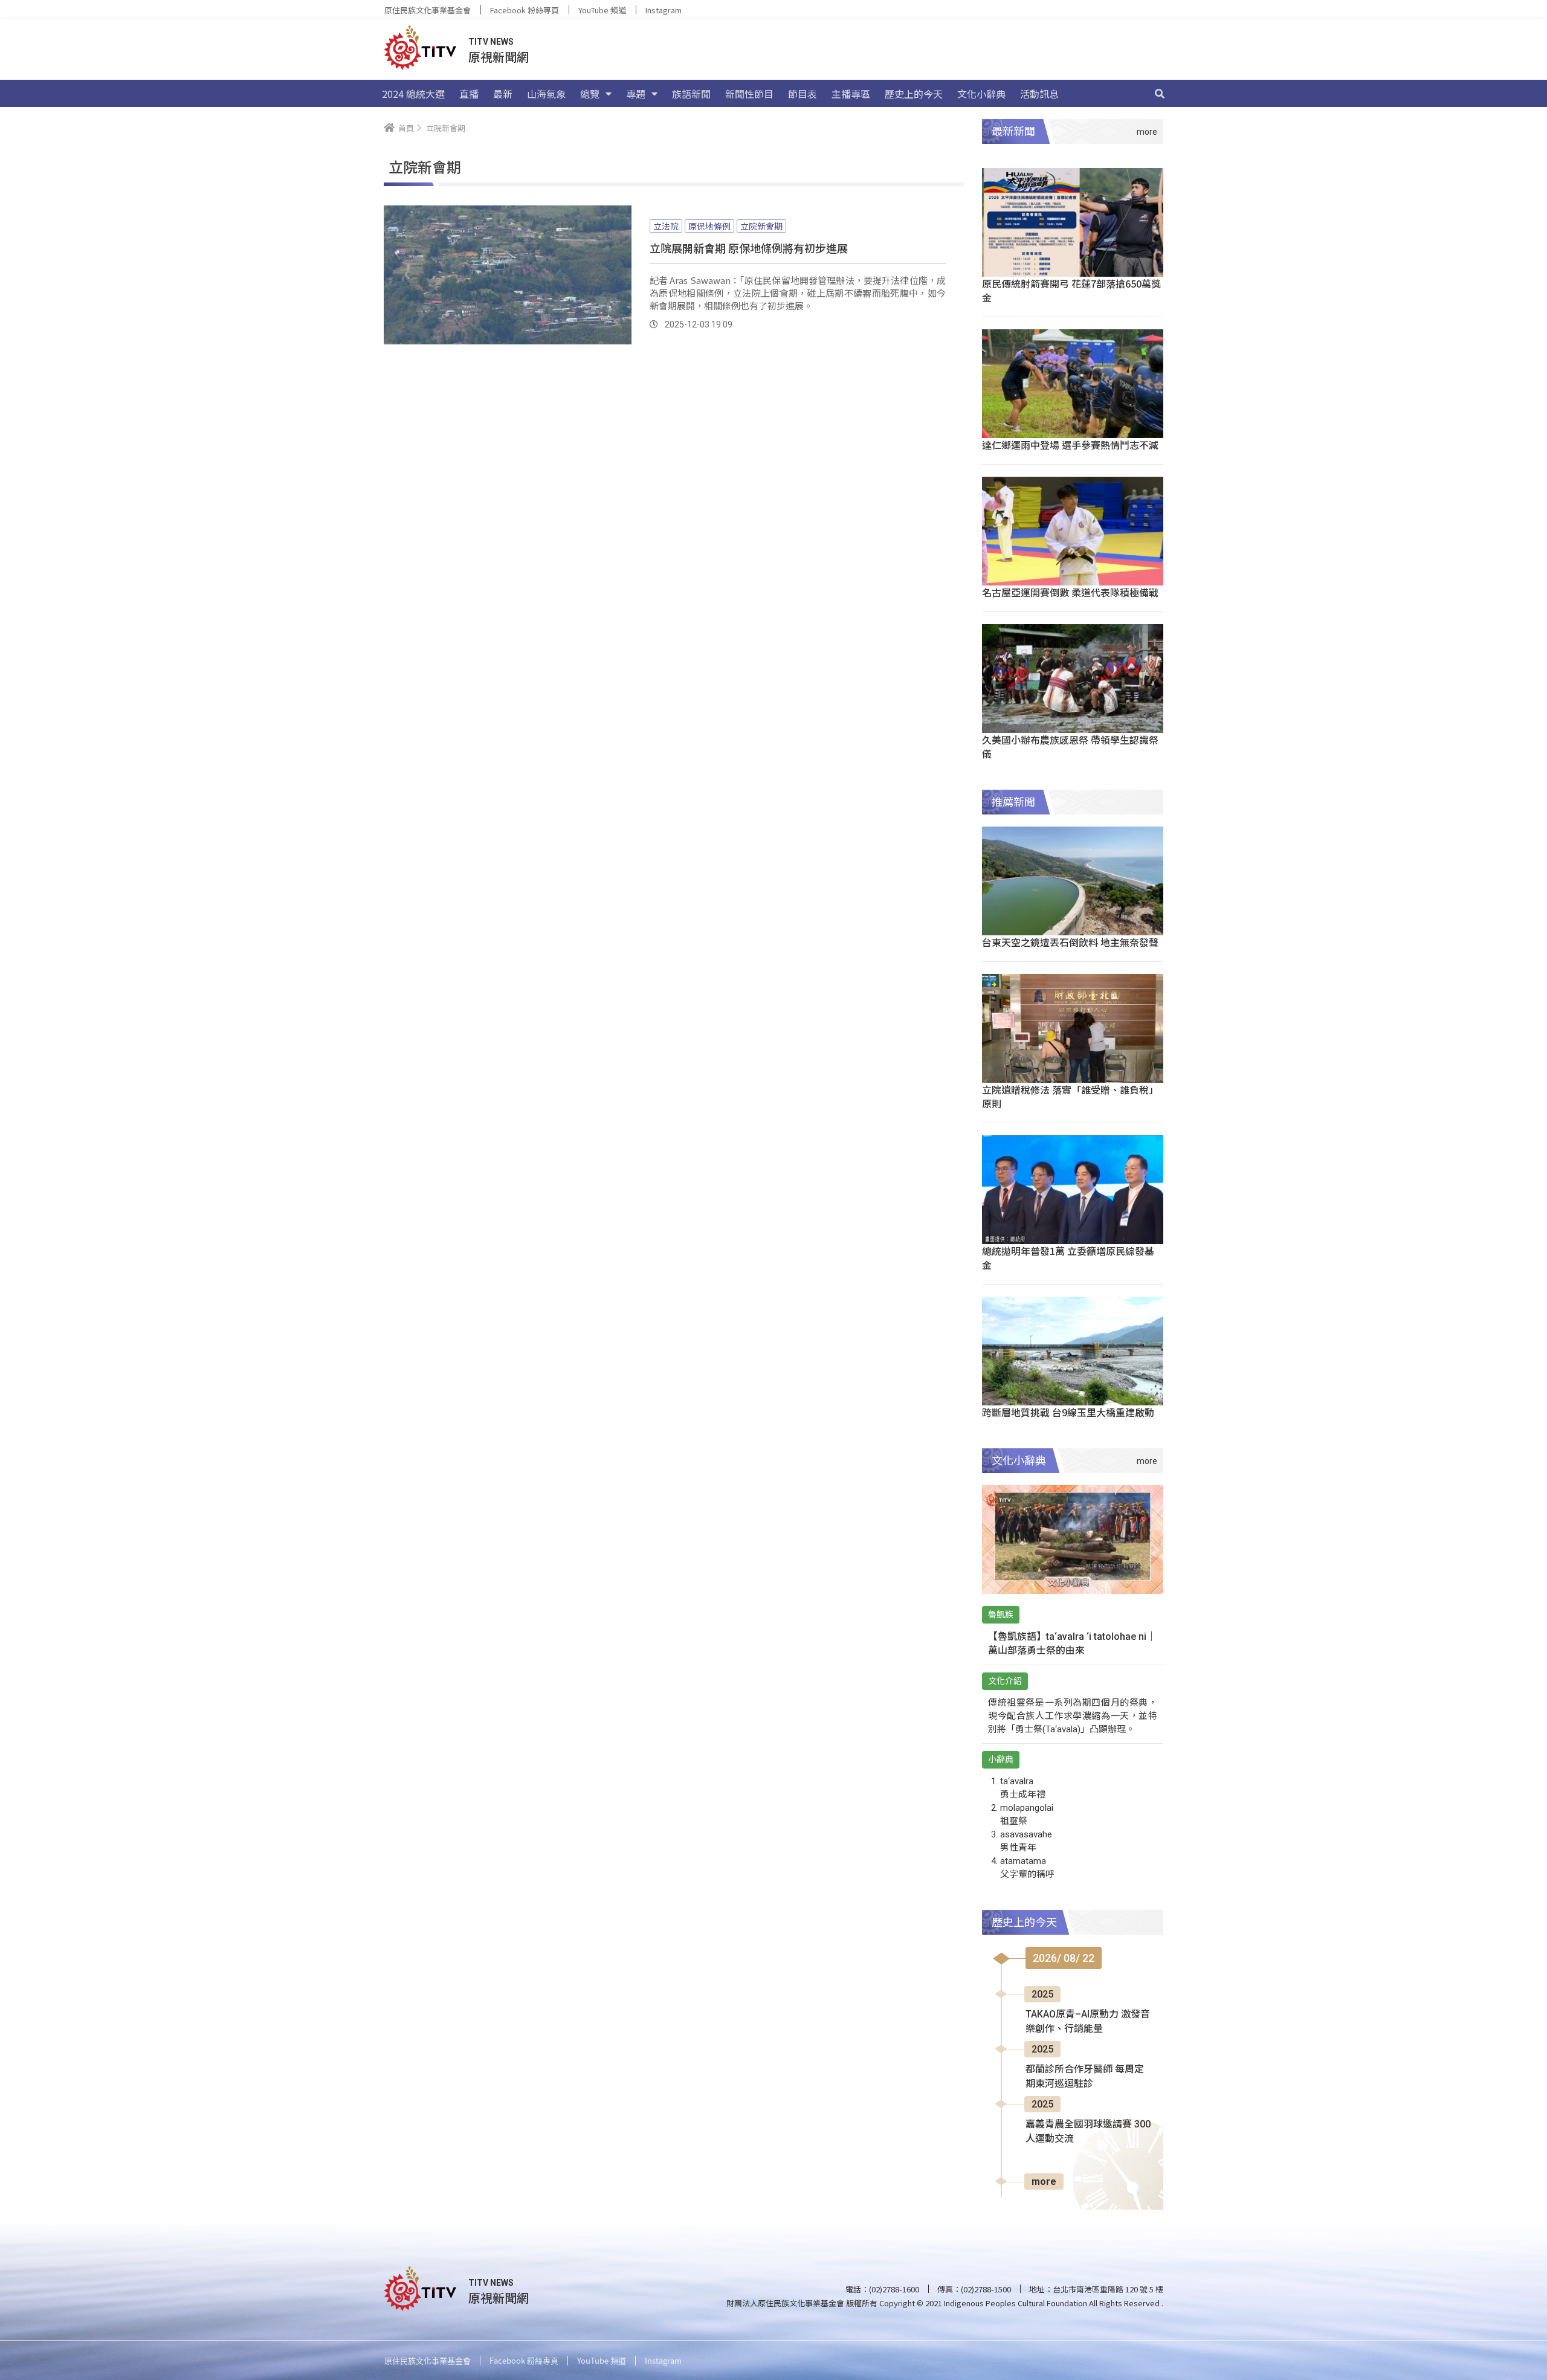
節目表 (803, 94)
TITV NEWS (491, 42)
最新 (503, 94)
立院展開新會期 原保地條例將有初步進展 (749, 248)
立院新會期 (761, 226)
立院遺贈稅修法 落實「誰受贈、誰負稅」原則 (1070, 1096)
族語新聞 (691, 94)
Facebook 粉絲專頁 (525, 10)
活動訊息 (1039, 94)
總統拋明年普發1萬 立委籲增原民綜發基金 (1068, 1258)
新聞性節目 (749, 94)
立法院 (666, 226)
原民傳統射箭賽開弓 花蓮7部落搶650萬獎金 (1071, 290)
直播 (469, 94)
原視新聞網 (499, 56)
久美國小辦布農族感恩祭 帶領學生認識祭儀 (1070, 747)
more (1044, 2182)
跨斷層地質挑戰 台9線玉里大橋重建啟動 (1068, 1412)
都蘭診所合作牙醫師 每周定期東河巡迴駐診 (1085, 2076)
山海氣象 (546, 94)
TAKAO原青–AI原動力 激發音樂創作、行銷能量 (1088, 2021)
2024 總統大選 (413, 94)
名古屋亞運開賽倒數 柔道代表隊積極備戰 (1070, 592)
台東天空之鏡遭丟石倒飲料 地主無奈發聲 (1070, 942)
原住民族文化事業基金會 (428, 10)
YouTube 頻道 (602, 10)
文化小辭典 (981, 94)
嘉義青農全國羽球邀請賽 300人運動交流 (1088, 2131)
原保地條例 (709, 226)
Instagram (664, 10)
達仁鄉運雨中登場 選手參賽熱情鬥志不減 (1070, 445)
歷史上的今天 (914, 94)
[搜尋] (1160, 94)
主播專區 (851, 94)
